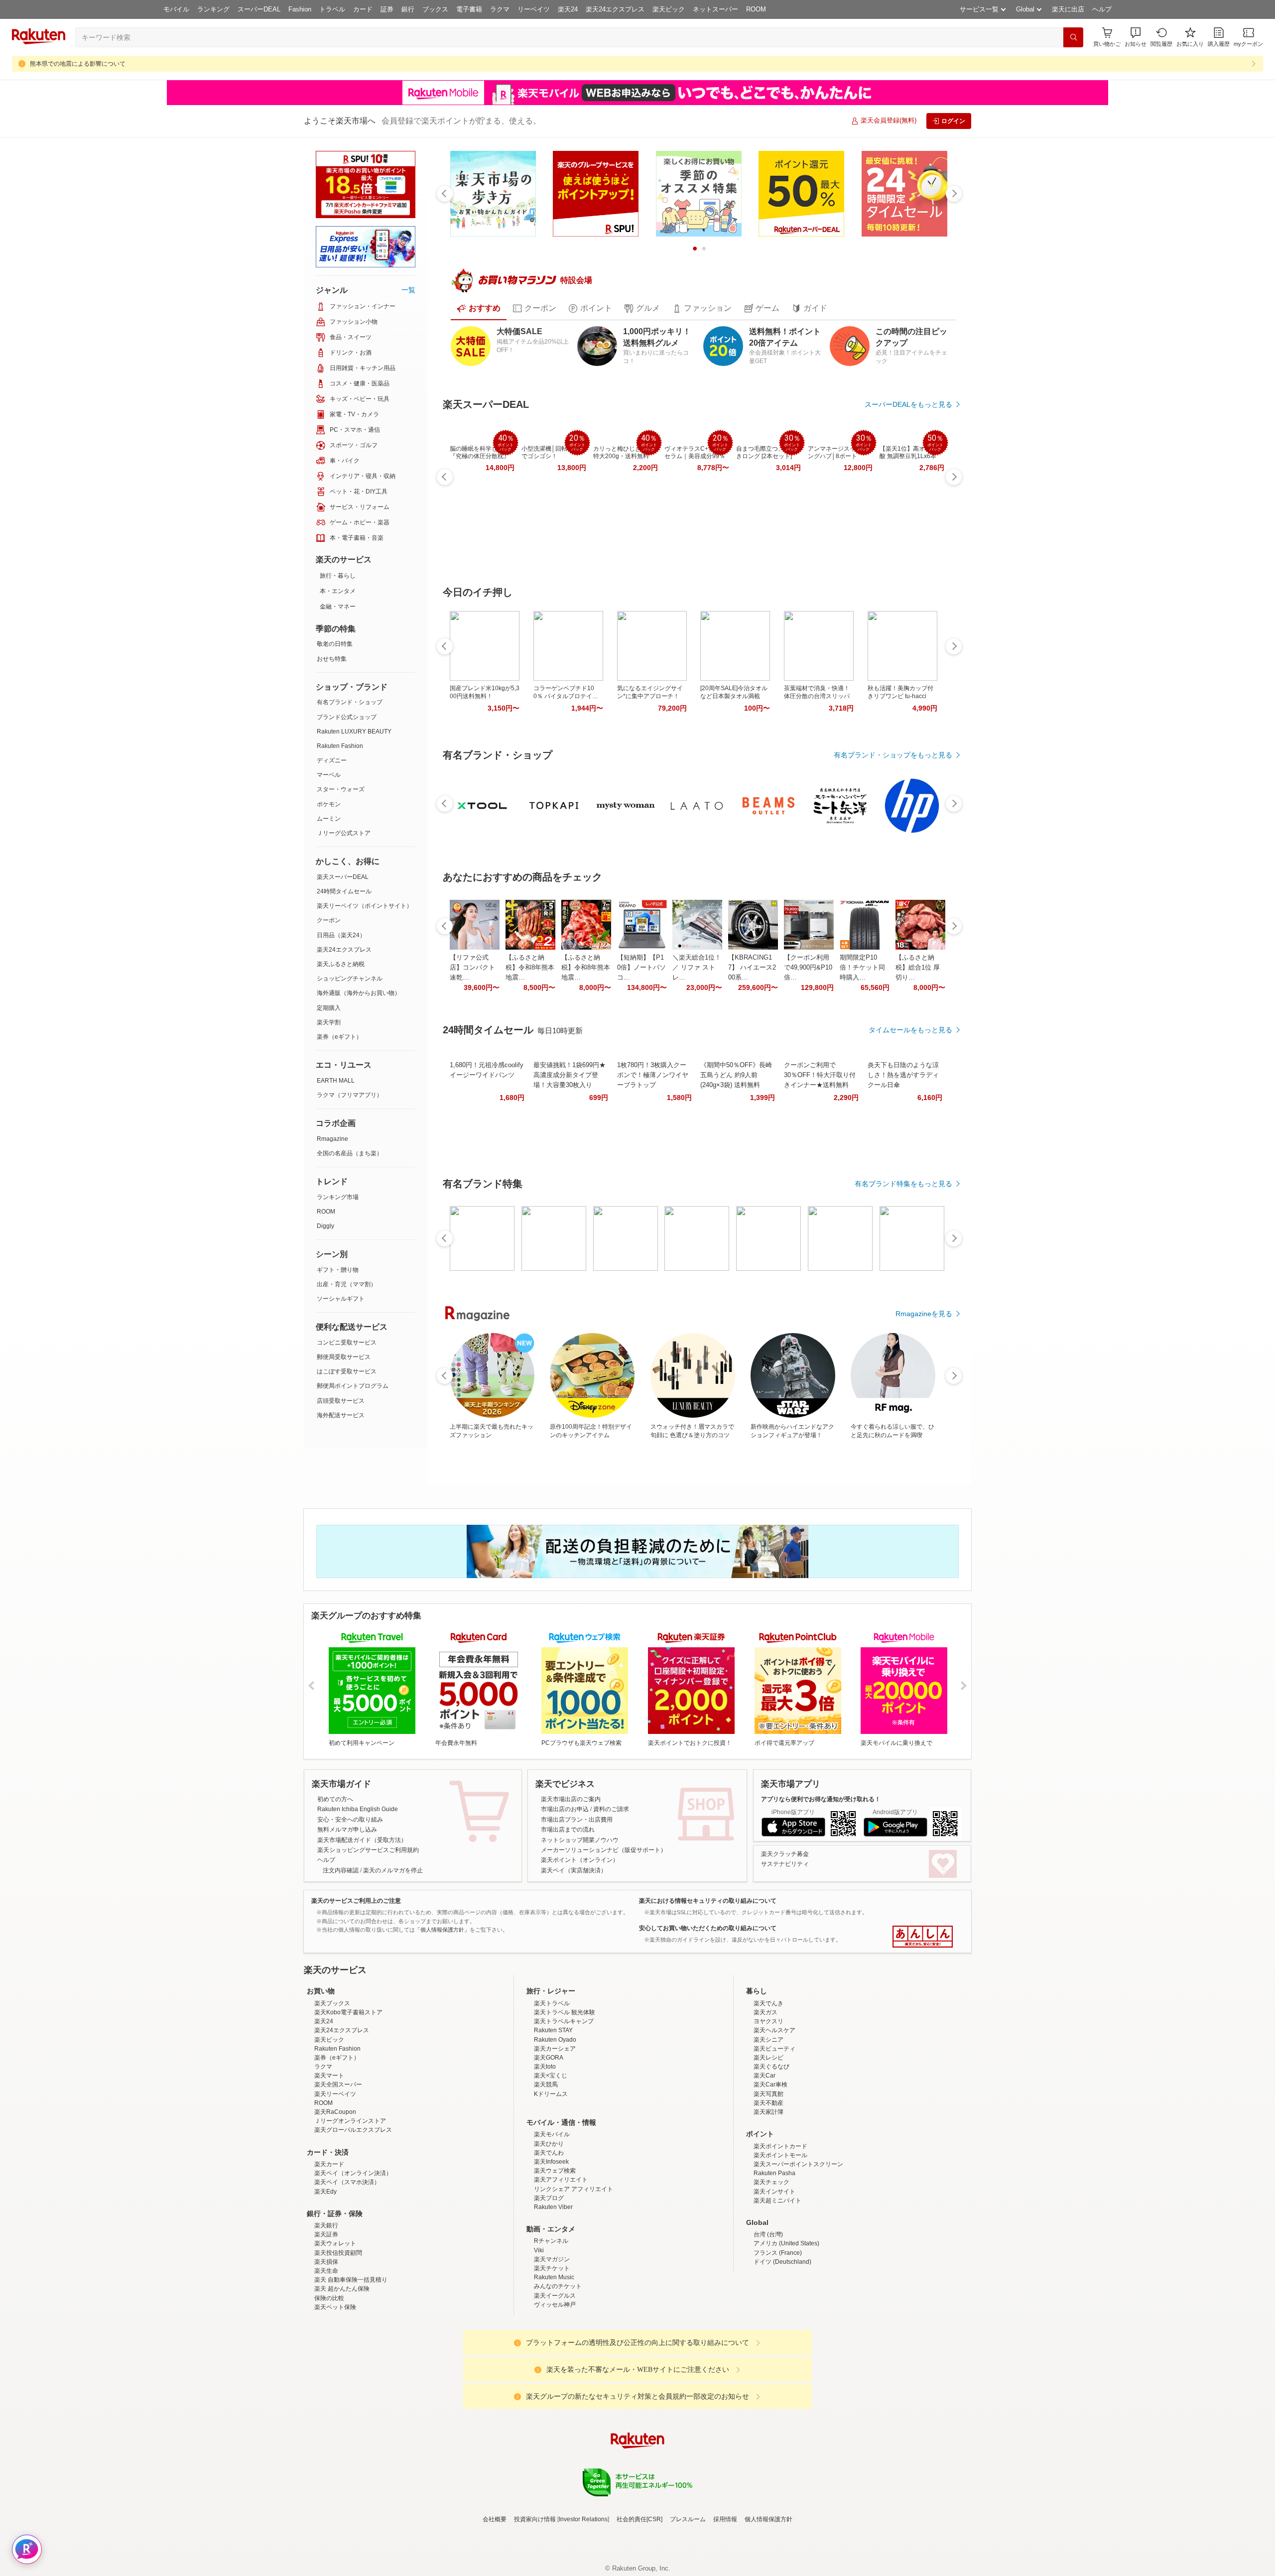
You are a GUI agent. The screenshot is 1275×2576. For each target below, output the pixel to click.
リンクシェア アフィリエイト (574, 2276)
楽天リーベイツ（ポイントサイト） (365, 906)
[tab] (479, 308)
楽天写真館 (768, 2181)
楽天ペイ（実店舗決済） (574, 1870)
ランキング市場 (338, 1197)
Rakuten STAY (553, 2117)
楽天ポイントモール (780, 2242)
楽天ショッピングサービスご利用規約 (368, 1850)
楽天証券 (326, 2322)
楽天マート (329, 2163)
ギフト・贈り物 (338, 1270)
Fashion (300, 9)
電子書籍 (469, 9)
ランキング (213, 9)
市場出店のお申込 (565, 1809)
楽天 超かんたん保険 (342, 2376)
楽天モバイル (552, 2221)
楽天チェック (771, 2269)
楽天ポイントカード (780, 2233)
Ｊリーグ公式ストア (344, 833)
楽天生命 (326, 2358)
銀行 (408, 9)
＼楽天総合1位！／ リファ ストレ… (697, 967)
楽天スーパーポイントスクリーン (798, 2251)
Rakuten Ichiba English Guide (358, 1809)
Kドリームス (551, 2181)
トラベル (332, 9)
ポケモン (329, 804)
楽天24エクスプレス (615, 9)
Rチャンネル (551, 2328)
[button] (1136, 37)
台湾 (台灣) (768, 2322)
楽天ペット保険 (335, 2394)
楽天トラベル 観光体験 (565, 2099)
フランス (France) (778, 2340)
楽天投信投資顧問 (338, 2340)
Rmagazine (332, 1139)
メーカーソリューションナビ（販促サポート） (604, 1850)
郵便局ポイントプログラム (353, 1386)
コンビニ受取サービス (347, 1343)
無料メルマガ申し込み (347, 1830)
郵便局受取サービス (344, 1357)
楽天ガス (765, 2099)
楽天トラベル (552, 2090)
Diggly (325, 1226)
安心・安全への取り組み (350, 1820)
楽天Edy (325, 2279)
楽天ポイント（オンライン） (580, 1860)
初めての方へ (335, 1799)
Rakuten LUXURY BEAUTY (354, 732)
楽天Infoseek (551, 2249)
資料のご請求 (611, 1809)
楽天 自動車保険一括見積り (351, 2367)
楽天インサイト (774, 2279)
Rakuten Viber (553, 2294)
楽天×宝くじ (551, 2163)
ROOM (756, 9)
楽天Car (765, 2163)
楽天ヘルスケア (774, 2117)
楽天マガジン (552, 2346)
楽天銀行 (326, 2313)
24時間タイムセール (344, 891)
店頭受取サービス (341, 1401)
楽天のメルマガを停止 (393, 1870)
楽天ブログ (549, 2285)
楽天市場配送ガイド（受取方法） (362, 1840)
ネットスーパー (715, 9)
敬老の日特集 (335, 644)
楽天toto (545, 2154)
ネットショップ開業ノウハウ (580, 1840)
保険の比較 (329, 2385)
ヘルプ (1102, 9)
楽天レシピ (768, 2145)
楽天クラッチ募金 (785, 1854)
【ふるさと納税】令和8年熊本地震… (530, 967)
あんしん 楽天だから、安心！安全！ (923, 1937)
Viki (539, 2337)
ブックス (435, 9)
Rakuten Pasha (774, 2260)
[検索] (1073, 37)
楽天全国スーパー (338, 2172)
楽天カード (329, 2251)
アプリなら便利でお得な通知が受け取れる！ (821, 1799)
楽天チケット (552, 2355)
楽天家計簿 (768, 2199)
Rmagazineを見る (924, 1314)
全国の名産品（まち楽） (350, 1153)
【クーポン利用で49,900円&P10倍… (808, 967)
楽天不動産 (768, 2190)
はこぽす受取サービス (347, 1371)
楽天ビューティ (774, 2136)
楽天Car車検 (770, 2172)
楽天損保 (326, 2349)
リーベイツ (534, 9)
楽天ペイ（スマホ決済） (347, 2269)
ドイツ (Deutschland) (782, 2349)
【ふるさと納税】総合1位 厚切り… (918, 967)
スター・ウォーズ (341, 789)
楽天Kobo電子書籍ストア (348, 2099)
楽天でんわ (549, 2240)
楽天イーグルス (555, 2383)
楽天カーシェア (555, 2136)
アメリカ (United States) (786, 2331)
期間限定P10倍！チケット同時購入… (862, 967)
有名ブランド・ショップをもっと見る (893, 755)
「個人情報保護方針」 (442, 1930)
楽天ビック (669, 9)
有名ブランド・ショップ (350, 702)
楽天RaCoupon (335, 2199)
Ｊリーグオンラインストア (350, 2208)
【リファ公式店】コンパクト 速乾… (472, 967)
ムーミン (329, 819)
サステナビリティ (785, 1864)
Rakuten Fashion (340, 746)
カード (363, 9)
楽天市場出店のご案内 (571, 1799)
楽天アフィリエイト (561, 2267)
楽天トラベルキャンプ (564, 2108)
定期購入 (329, 1008)
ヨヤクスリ (768, 2108)
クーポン (329, 920)
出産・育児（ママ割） (347, 1284)
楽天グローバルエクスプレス (353, 2217)
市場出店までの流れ (568, 1830)
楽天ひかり (549, 2231)
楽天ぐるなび (771, 2154)
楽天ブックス (332, 2090)
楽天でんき (768, 2090)
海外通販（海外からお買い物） (359, 993)
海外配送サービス (341, 1415)
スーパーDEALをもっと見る (908, 404)
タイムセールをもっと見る (910, 1030)
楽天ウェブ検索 (555, 2258)
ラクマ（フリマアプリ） (350, 1095)
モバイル (176, 9)
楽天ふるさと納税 (341, 964)
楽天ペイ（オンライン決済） (353, 2260)
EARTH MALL (336, 1081)
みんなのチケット (558, 2373)
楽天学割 (329, 1022)
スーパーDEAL (259, 9)
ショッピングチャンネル (350, 979)
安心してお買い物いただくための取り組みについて (708, 1928)
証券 (387, 9)
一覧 (408, 290)
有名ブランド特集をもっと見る (903, 1184)
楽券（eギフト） (339, 1037)
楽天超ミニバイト (777, 2288)
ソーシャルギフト (341, 1299)
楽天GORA (549, 2145)
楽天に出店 (1068, 9)
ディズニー (332, 760)
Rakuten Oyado (555, 2127)
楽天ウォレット (335, 2331)
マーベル (329, 775)
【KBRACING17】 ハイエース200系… (752, 967)
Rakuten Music (554, 2364)
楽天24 (568, 9)
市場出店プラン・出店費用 (577, 1820)
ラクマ (500, 9)
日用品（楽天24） (341, 935)
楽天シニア (768, 2127)
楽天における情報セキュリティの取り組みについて (708, 1901)
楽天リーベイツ (335, 2181)
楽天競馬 (546, 2172)
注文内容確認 (341, 1870)
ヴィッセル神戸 (555, 2392)
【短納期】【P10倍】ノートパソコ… (641, 967)
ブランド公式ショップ (347, 717)
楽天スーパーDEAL (343, 877)
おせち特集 (332, 659)
